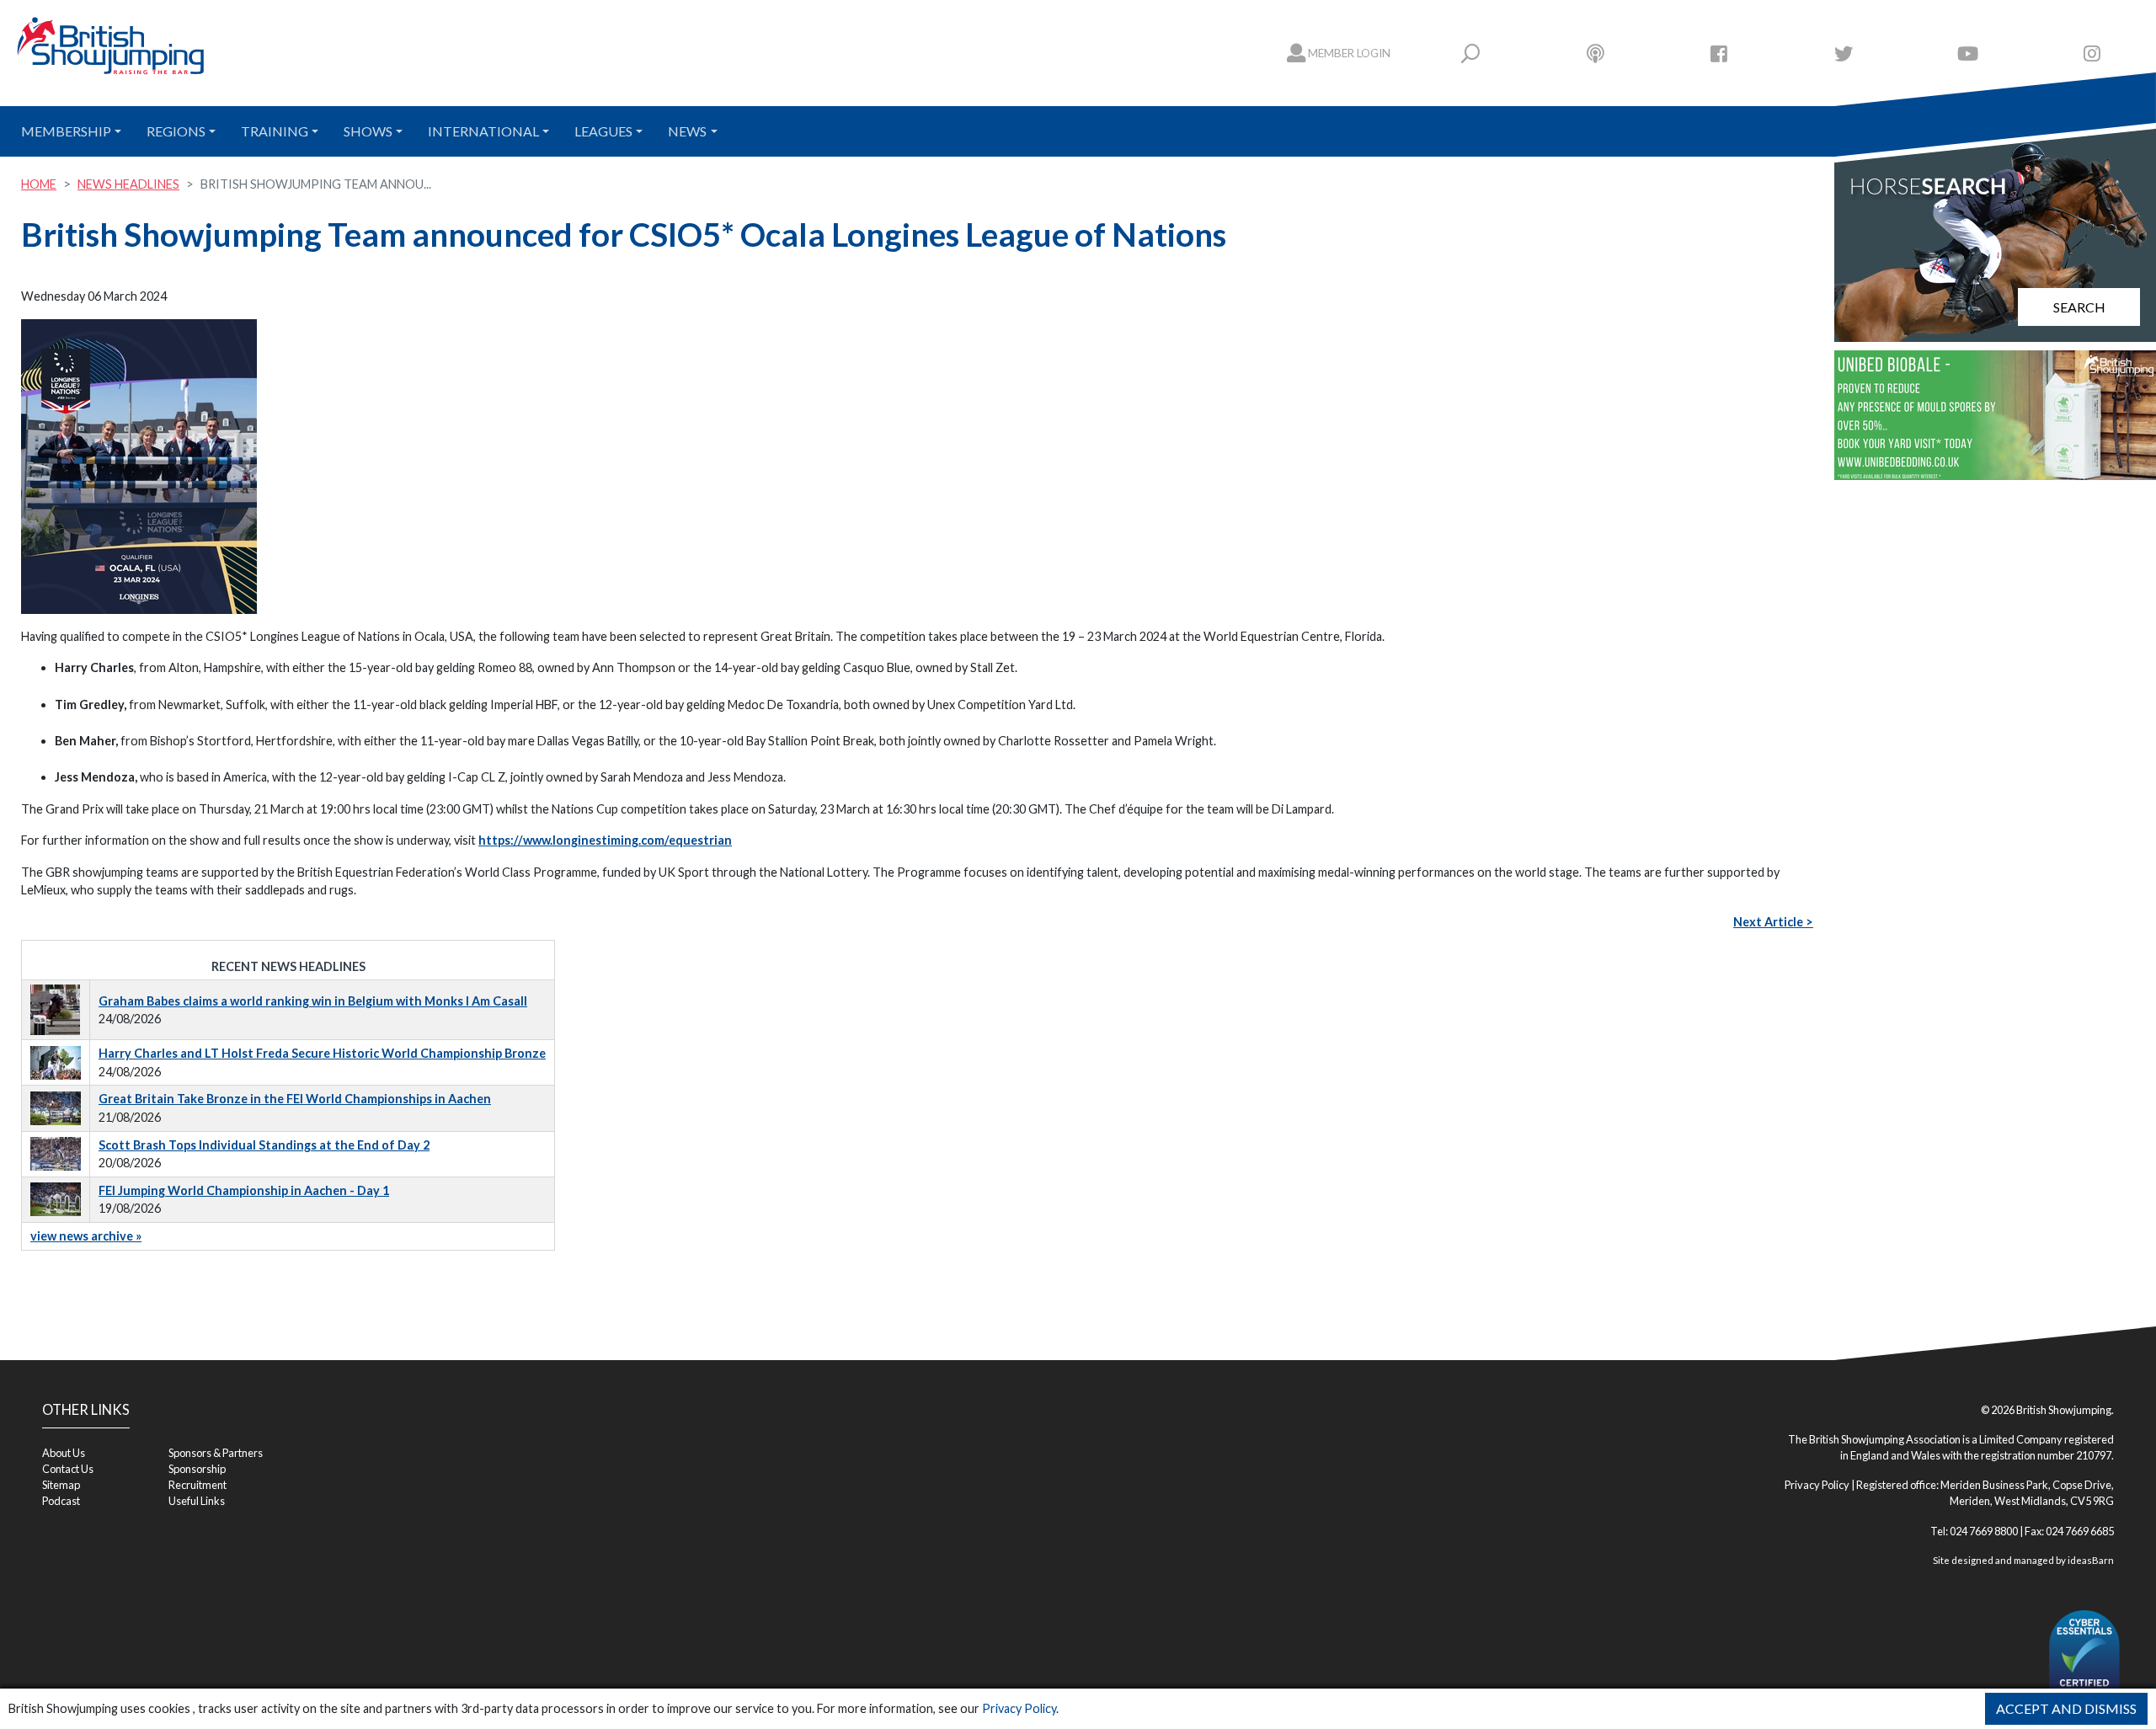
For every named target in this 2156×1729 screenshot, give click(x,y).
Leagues (603, 131)
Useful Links (197, 1501)
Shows (368, 131)
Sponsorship (197, 1469)
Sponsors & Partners (216, 1453)
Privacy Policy (1019, 1708)
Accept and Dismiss (2066, 1708)
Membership (66, 131)
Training (275, 131)
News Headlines (128, 184)
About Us (64, 1453)
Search (2079, 307)
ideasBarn (2091, 1560)
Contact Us (68, 1469)
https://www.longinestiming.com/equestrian (605, 840)
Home (39, 184)
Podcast (61, 1501)
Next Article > (1773, 922)
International (483, 131)
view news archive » (86, 1236)
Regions (176, 131)
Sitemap (61, 1485)
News (687, 131)
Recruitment (197, 1485)
